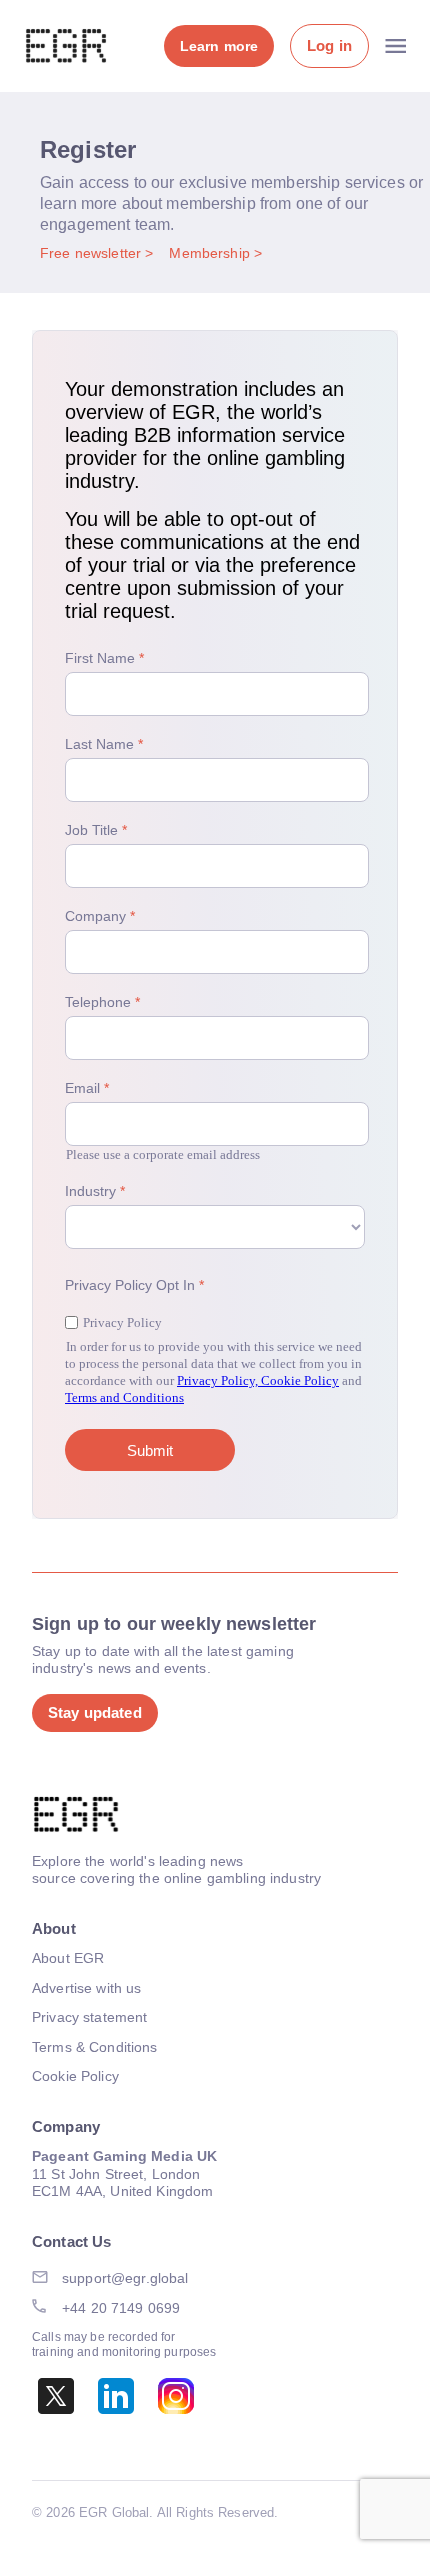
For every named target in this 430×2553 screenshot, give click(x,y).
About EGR (68, 1958)
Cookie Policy (75, 2076)
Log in (329, 45)
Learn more (219, 46)
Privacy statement (89, 2017)
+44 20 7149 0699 (121, 2308)
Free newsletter (92, 253)
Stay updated (95, 1712)
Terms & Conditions (95, 2047)
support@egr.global (125, 2278)
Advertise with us (86, 1988)
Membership (211, 253)
